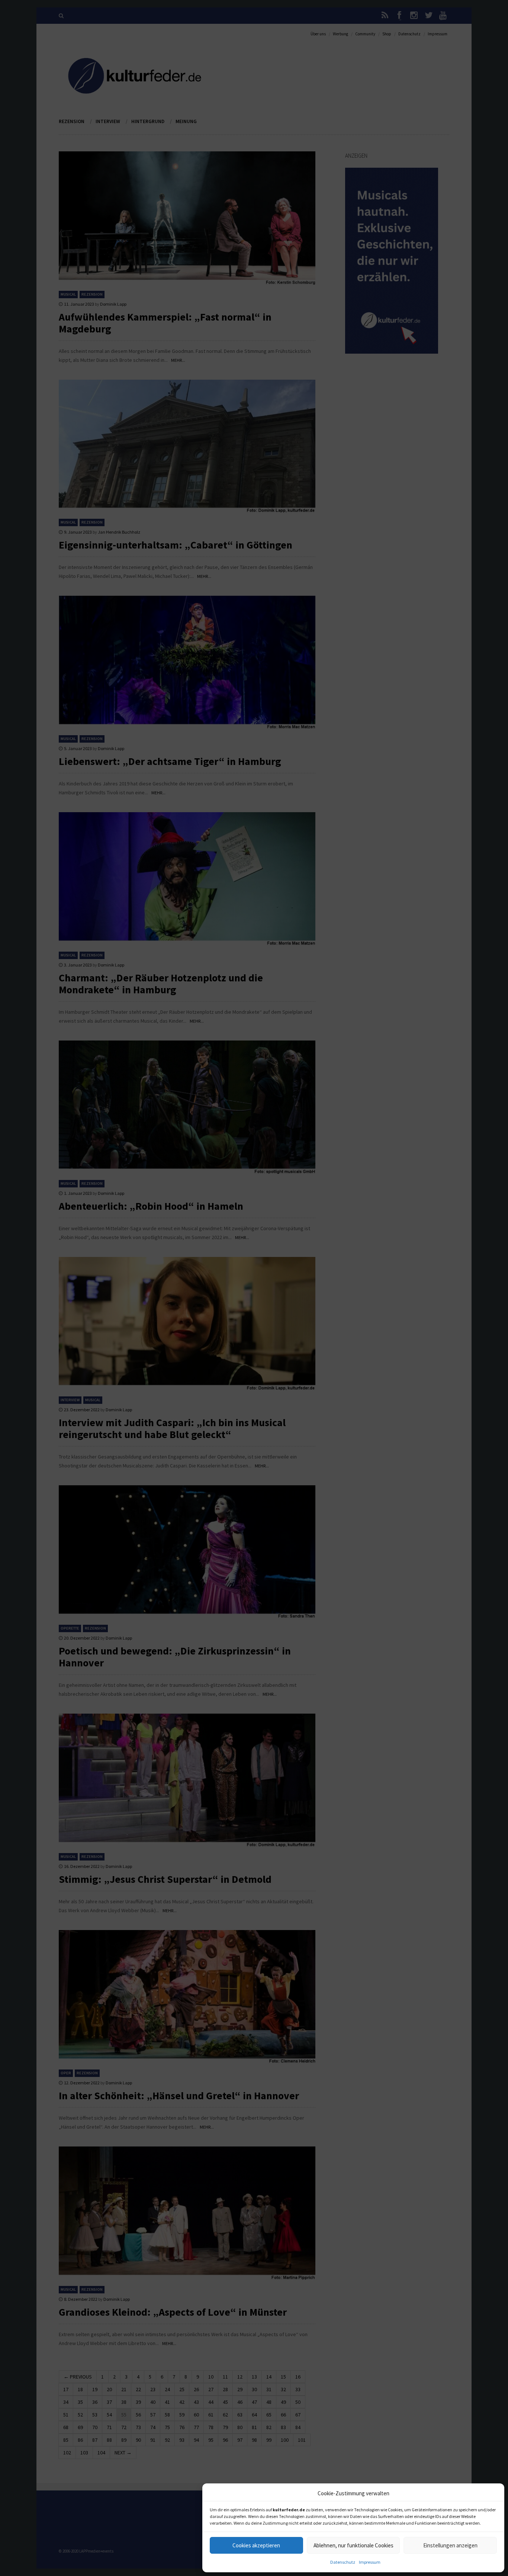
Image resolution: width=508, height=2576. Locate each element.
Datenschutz (343, 2562)
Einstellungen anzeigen (450, 2545)
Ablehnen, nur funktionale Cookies (353, 2545)
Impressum (370, 2562)
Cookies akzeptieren (256, 2545)
